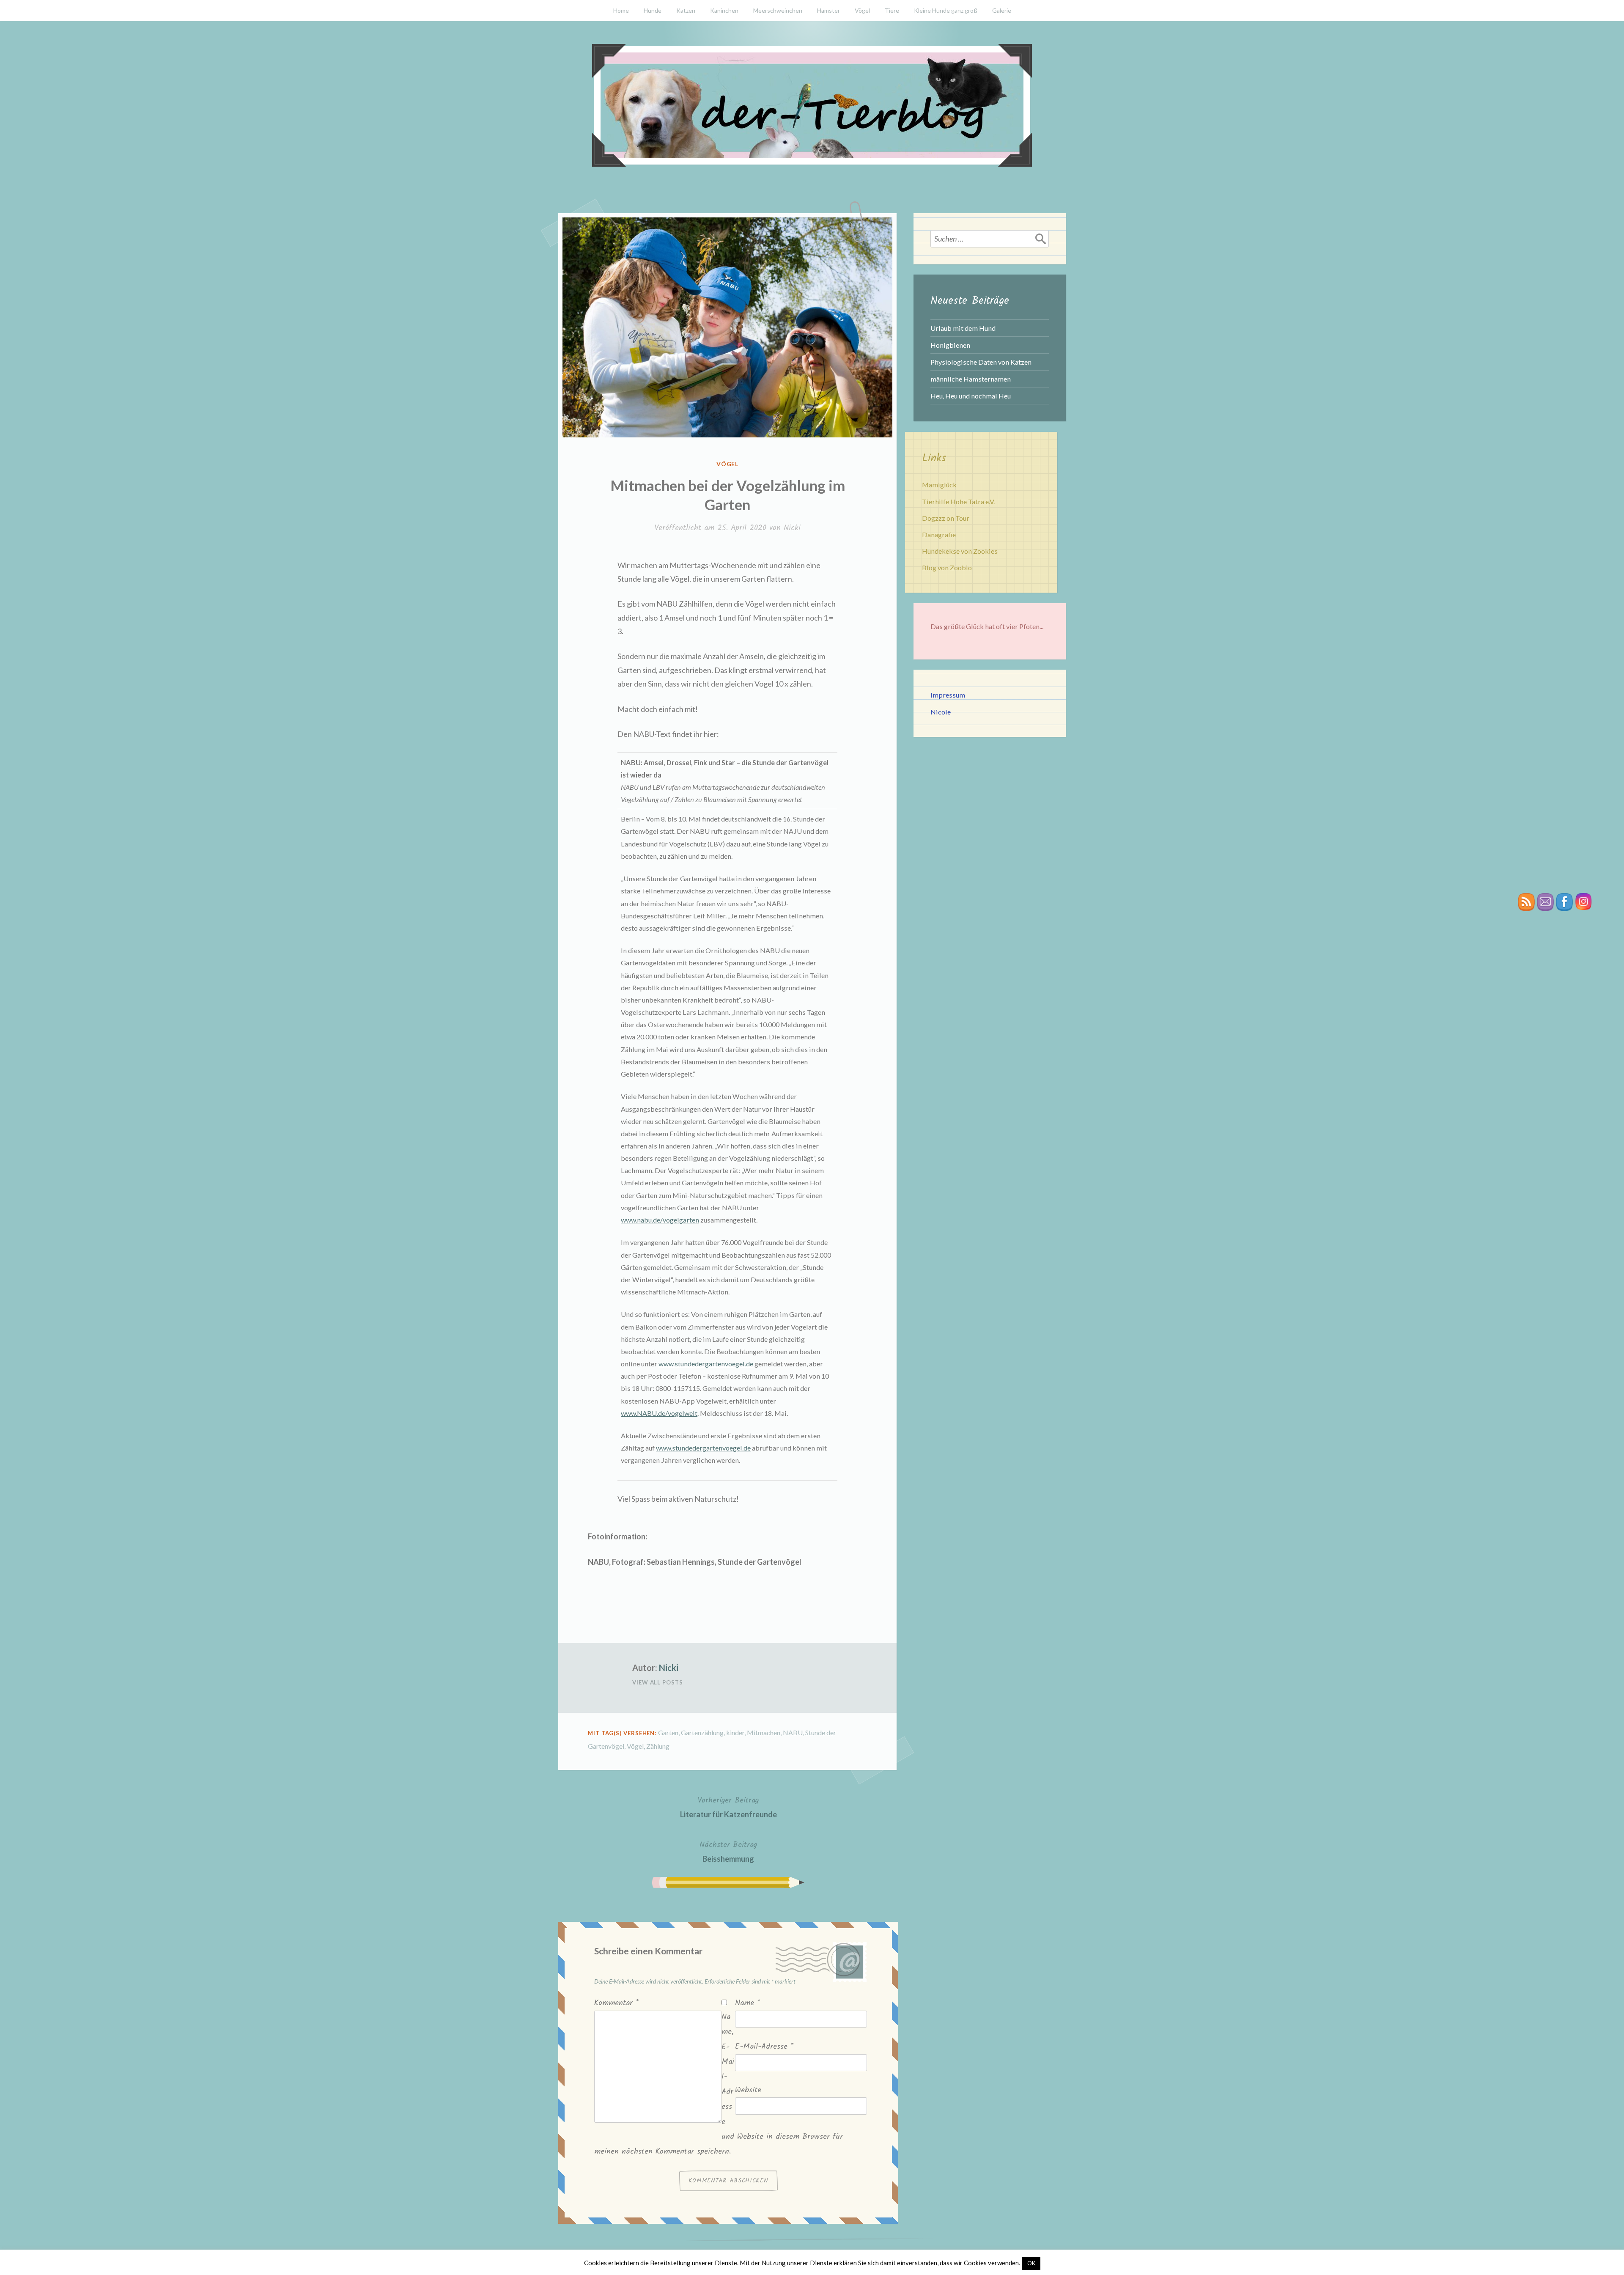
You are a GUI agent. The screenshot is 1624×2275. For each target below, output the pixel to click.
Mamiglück (939, 485)
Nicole (941, 712)
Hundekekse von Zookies (960, 551)
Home (621, 10)
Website (748, 2090)
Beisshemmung (728, 1851)
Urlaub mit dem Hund (963, 328)
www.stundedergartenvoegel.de (706, 1364)
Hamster (828, 10)
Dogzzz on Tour (946, 518)
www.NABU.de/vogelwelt (659, 1413)
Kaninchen (724, 10)
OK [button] (1031, 2263)
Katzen (686, 10)
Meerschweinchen (778, 10)
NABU (793, 1732)
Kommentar (616, 2003)
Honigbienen (950, 345)
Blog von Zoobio (947, 567)
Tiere (892, 10)
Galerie (1002, 10)
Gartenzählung (702, 1732)
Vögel (862, 10)
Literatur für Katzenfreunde (728, 1807)
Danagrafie (939, 534)
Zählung (658, 1746)
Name (748, 2003)
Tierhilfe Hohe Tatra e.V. (958, 501)
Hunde (653, 10)
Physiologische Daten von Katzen (981, 362)
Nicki (792, 528)
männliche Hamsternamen (971, 379)
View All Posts (658, 1682)
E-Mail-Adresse (764, 2047)
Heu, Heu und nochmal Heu (971, 396)
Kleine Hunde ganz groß (946, 10)
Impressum (948, 695)
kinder (735, 1732)
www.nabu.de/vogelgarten (660, 1220)
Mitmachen (764, 1732)
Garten (668, 1732)
